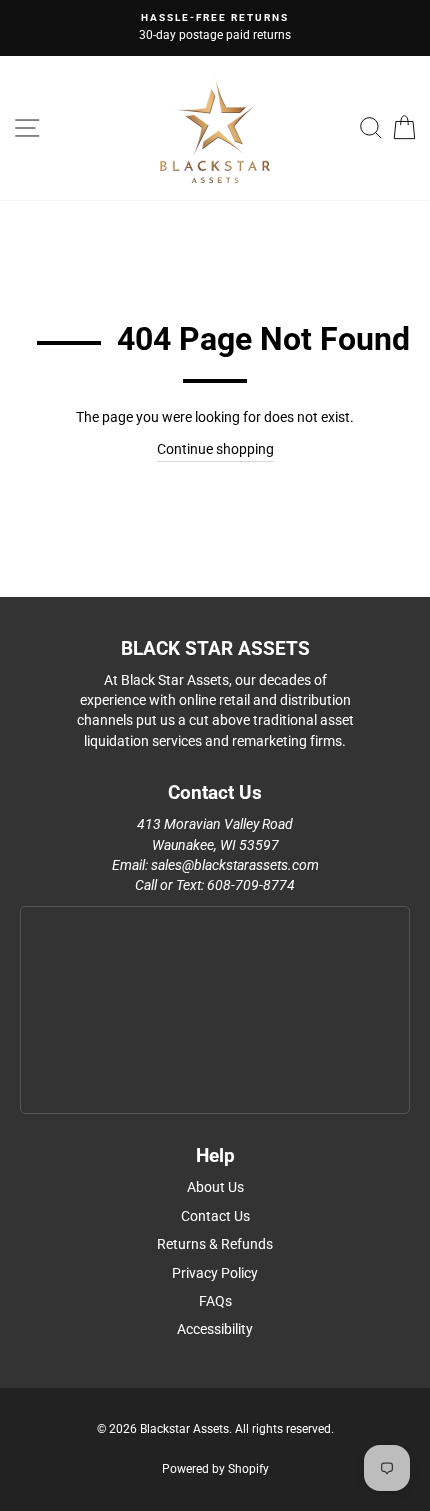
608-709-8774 (251, 885)
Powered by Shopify (215, 1469)
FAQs (215, 1301)
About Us (215, 1187)
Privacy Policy (215, 1273)
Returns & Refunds (215, 1244)
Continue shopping (215, 449)
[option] (215, 28)
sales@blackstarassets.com (235, 865)
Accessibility (215, 1329)
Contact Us (215, 1216)
